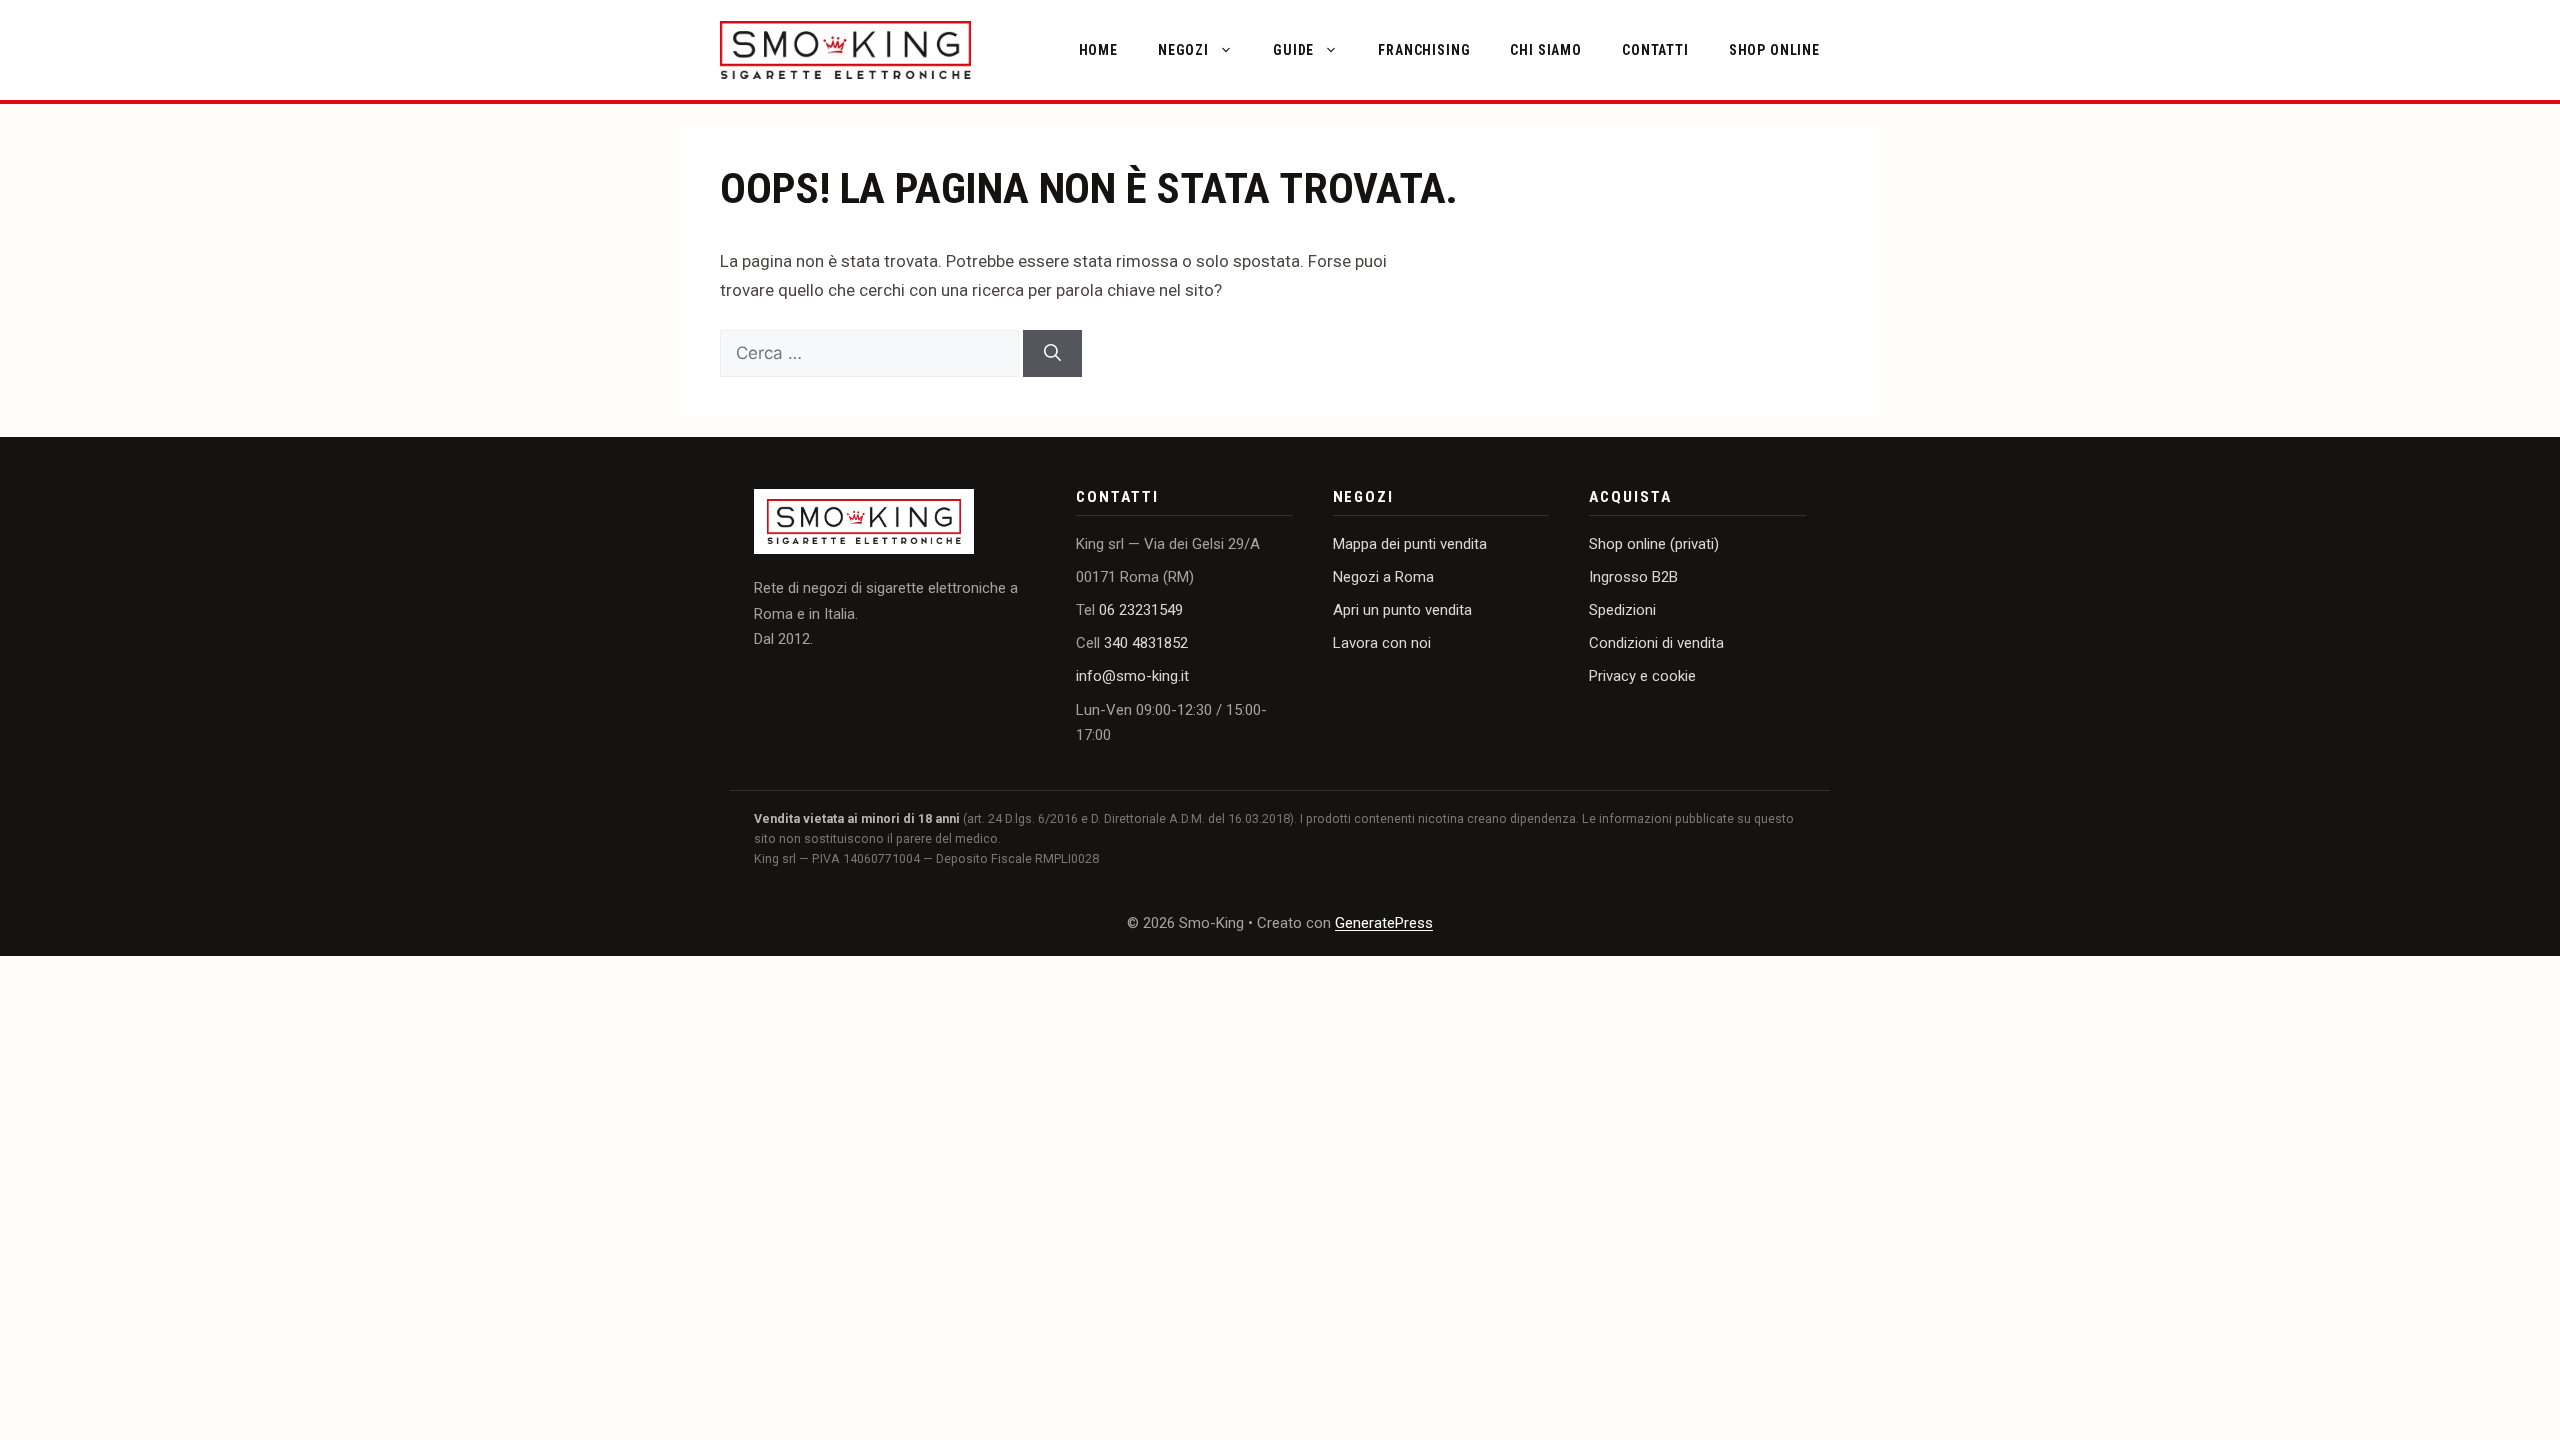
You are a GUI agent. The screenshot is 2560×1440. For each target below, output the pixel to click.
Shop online (1774, 50)
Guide (1293, 50)
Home (1098, 50)
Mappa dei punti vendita (1410, 544)
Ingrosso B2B (1633, 577)
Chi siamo (1546, 50)
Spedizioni (1622, 610)
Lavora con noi (1382, 643)
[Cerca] (1052, 354)
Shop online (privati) (1654, 544)
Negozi (1183, 50)
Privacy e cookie (1642, 676)
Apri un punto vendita (1402, 610)
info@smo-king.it (1132, 676)
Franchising (1424, 50)
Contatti (1655, 50)
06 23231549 (1141, 610)
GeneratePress (1384, 923)
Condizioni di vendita (1656, 643)
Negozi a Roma (1383, 577)
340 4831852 (1146, 643)
